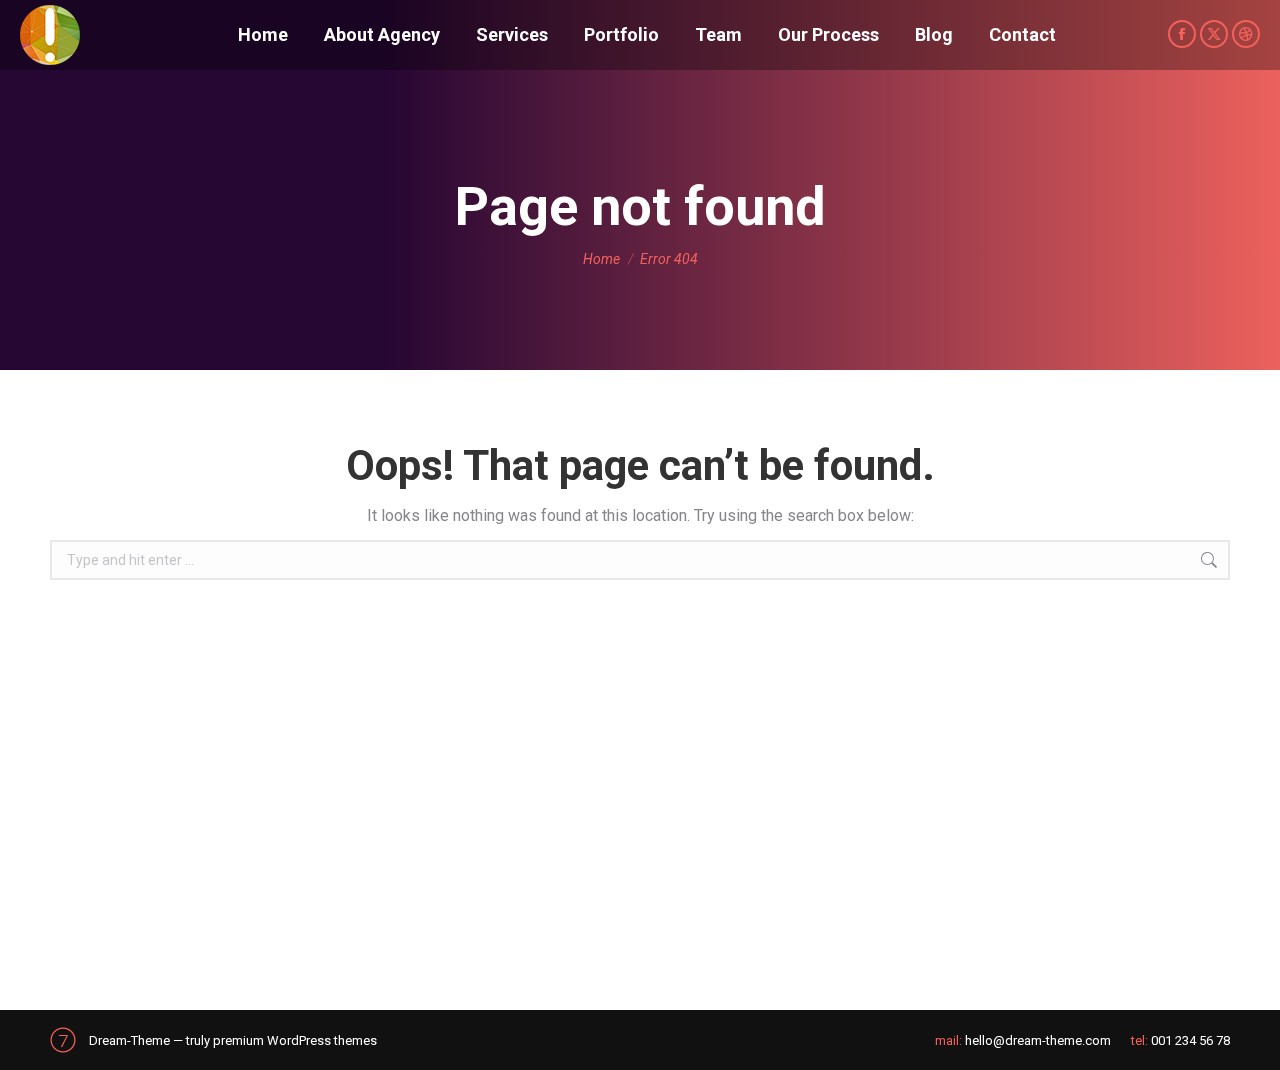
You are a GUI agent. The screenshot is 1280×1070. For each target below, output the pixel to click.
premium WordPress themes (295, 1040)
